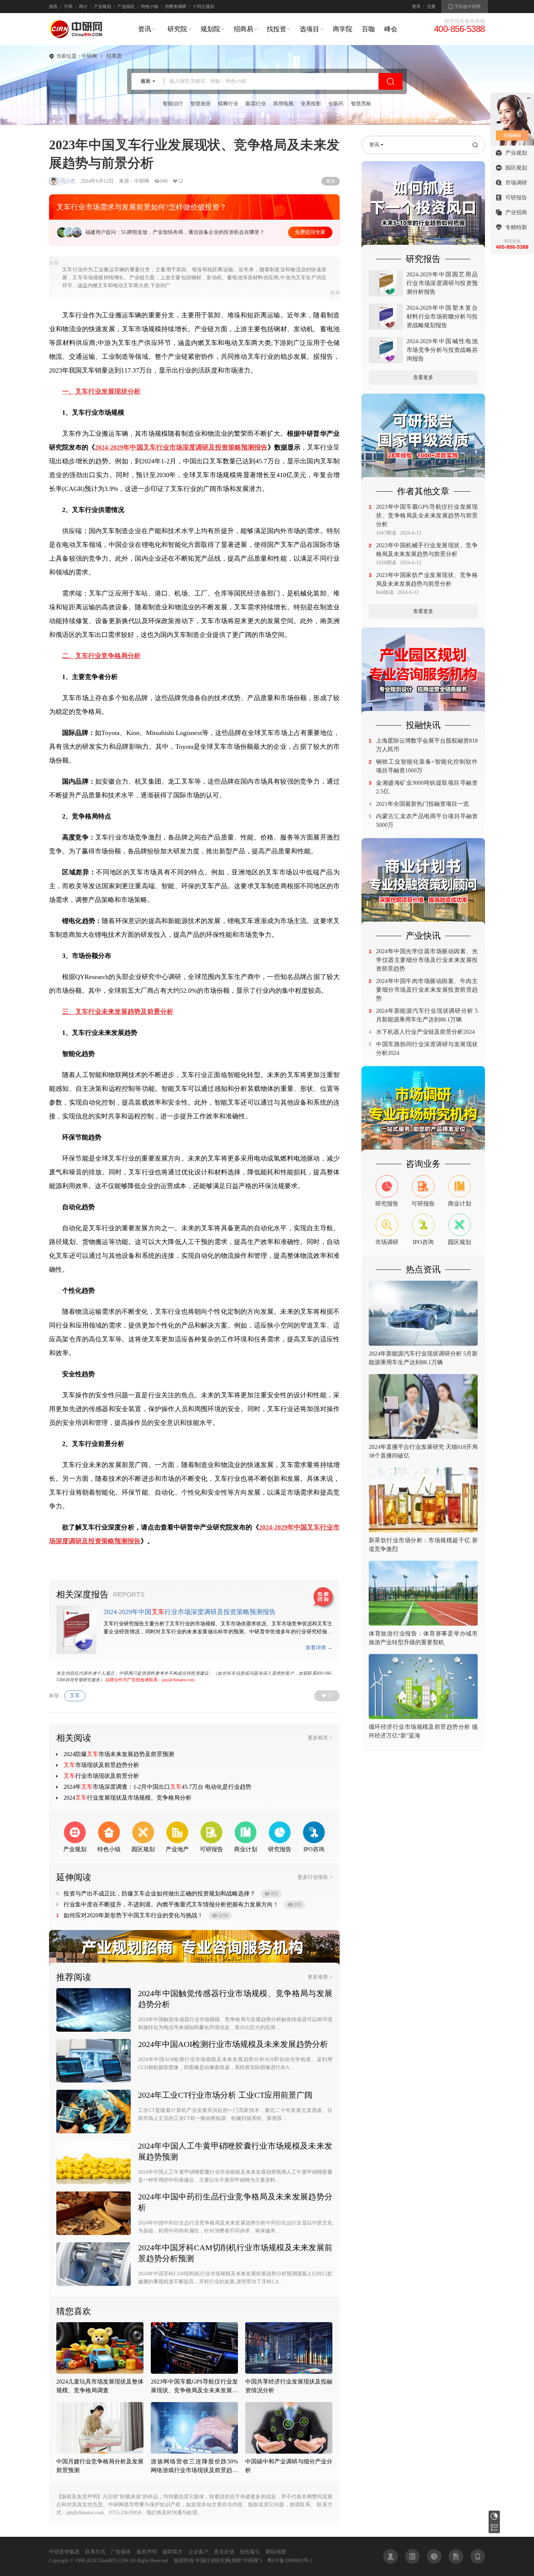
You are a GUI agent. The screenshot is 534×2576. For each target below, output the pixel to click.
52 (330, 1696)
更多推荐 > (320, 1977)
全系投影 (311, 104)
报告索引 (250, 2552)
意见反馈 (224, 2552)
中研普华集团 (64, 2552)
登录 (416, 7)
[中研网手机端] (478, 2556)
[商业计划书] (423, 882)
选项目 (310, 29)
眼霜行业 (256, 104)
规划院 (210, 29)
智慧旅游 (201, 104)
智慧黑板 (361, 104)
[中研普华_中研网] (76, 36)
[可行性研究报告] (423, 437)
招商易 (243, 29)
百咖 (368, 29)
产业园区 (126, 7)
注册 (431, 7)
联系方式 (95, 2552)
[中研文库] (456, 2556)
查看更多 (423, 377)
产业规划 (102, 7)
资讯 (145, 29)
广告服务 (121, 2552)
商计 (83, 7)
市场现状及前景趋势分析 (101, 1765)
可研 (68, 7)
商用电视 (283, 104)
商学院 (343, 29)
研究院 (177, 29)
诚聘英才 (173, 2552)
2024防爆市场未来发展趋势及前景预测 (119, 1754)
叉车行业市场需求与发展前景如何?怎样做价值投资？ (141, 207)
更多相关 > (320, 1738)
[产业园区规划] (423, 671)
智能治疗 (173, 104)
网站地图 (276, 2552)
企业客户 (198, 2552)
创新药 (336, 104)
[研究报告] (423, 205)
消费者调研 (175, 7)
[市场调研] (423, 1110)
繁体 (331, 181)
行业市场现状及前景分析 (101, 1776)
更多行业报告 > (315, 1877)
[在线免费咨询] (324, 1598)
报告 (53, 7)
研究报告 (494, 2516)
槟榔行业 (228, 104)
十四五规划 (203, 7)
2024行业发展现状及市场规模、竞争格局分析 (128, 1798)
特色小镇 (150, 7)
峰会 (391, 29)
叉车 (75, 1696)
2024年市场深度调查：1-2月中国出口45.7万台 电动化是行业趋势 (157, 1787)
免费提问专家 (310, 232)
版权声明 (147, 2552)
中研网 (89, 56)
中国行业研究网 (212, 2561)
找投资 (276, 29)
